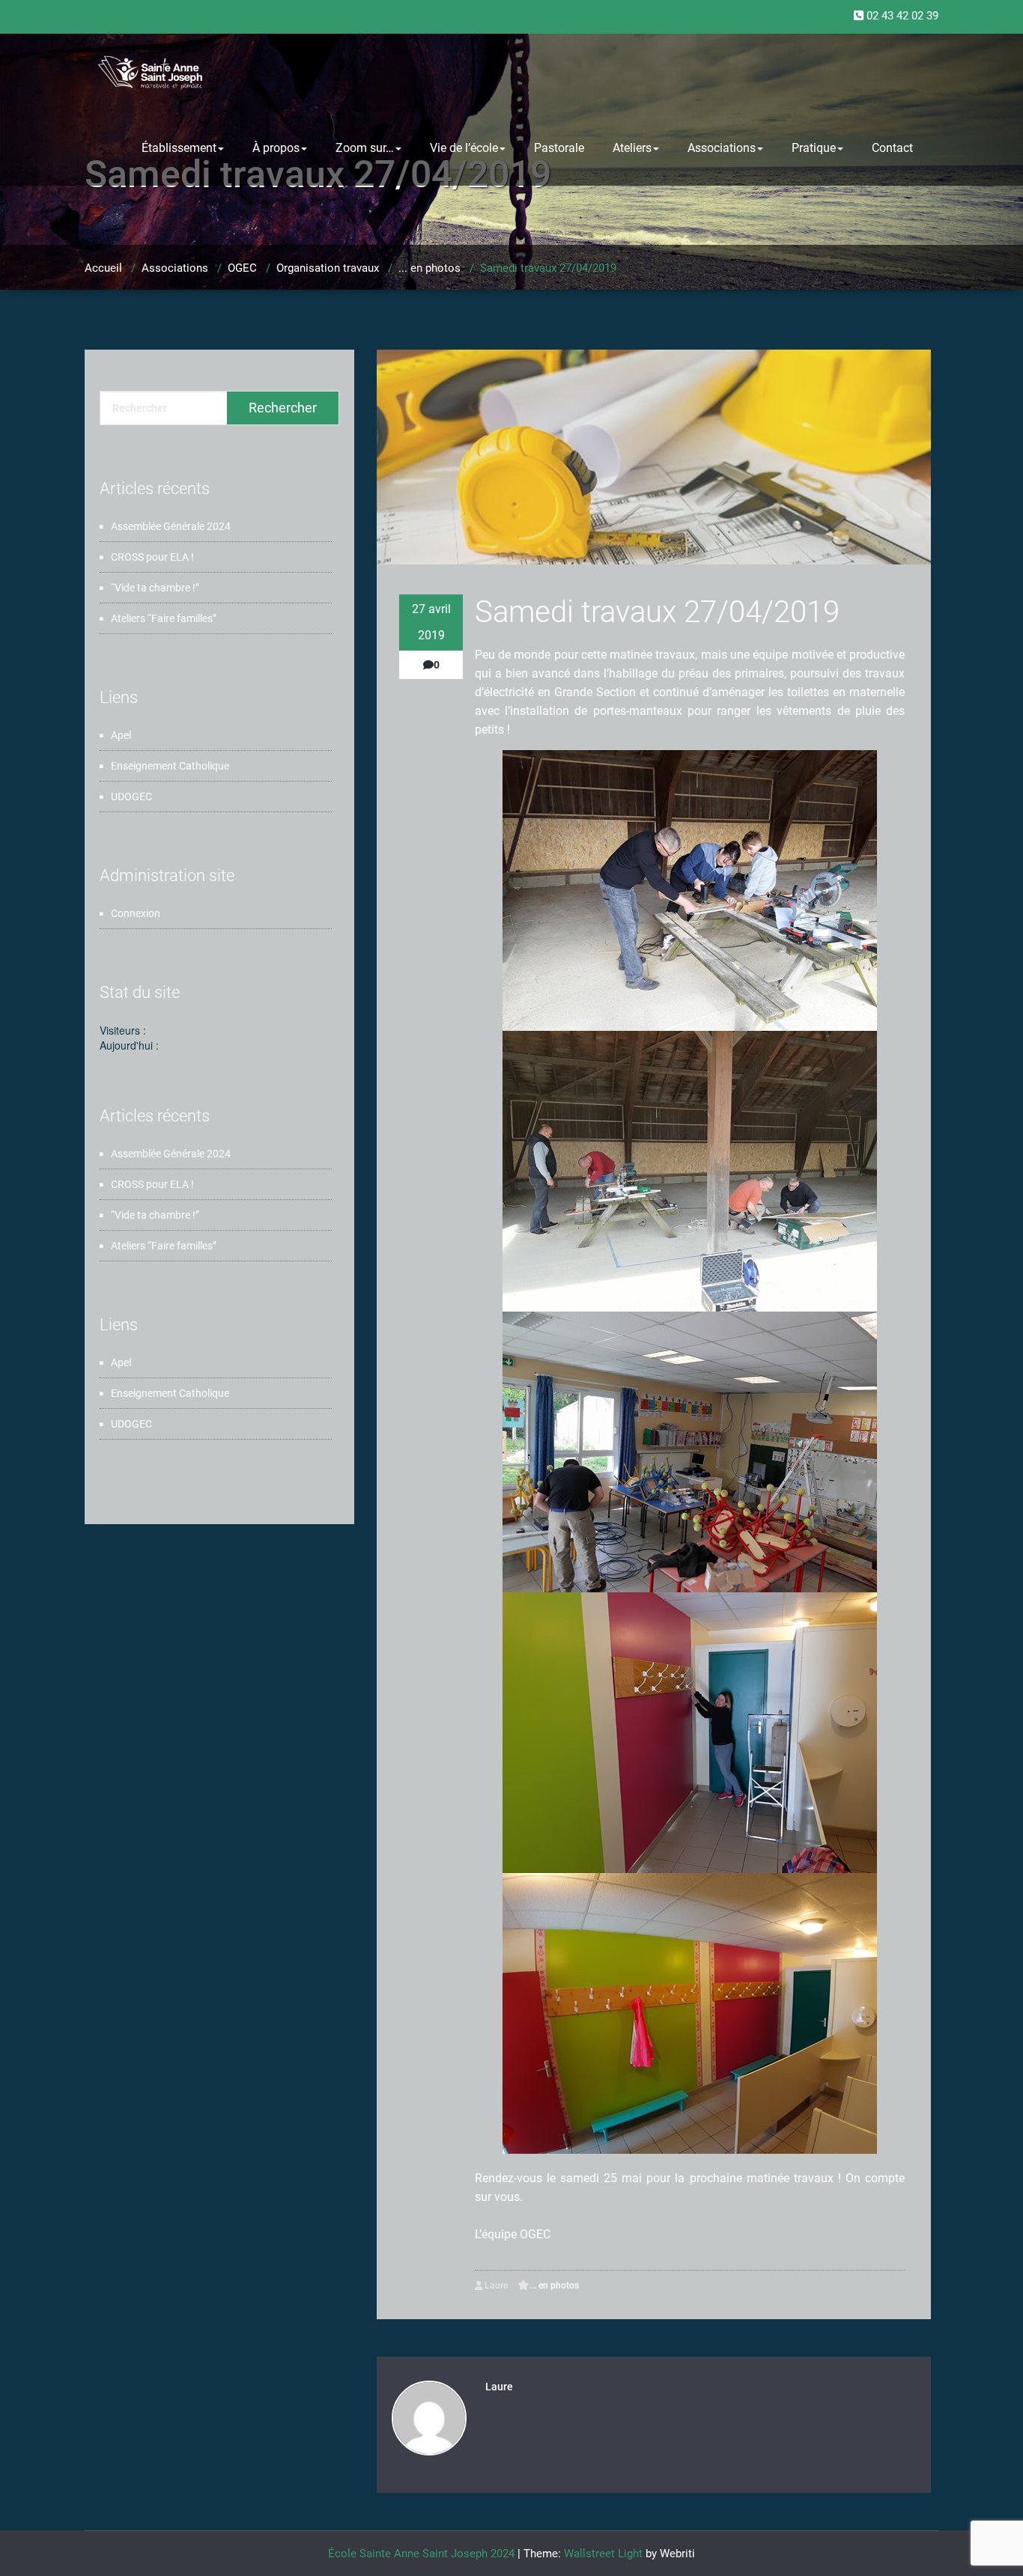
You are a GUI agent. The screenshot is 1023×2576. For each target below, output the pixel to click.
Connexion (136, 913)
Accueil (103, 268)
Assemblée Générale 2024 (171, 526)
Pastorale (559, 148)
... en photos (429, 268)
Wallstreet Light (603, 2554)
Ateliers (632, 148)
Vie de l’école (464, 148)
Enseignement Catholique (170, 766)
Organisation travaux (328, 268)
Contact (892, 148)
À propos (276, 148)
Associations (722, 148)
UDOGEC (131, 797)
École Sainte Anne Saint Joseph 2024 (421, 2554)
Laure (495, 2286)
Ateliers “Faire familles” (164, 618)
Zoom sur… (365, 148)
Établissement (179, 148)
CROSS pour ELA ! (152, 557)
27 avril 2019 (431, 622)
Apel (121, 735)
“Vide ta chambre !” (155, 588)
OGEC (242, 268)
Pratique (814, 148)
